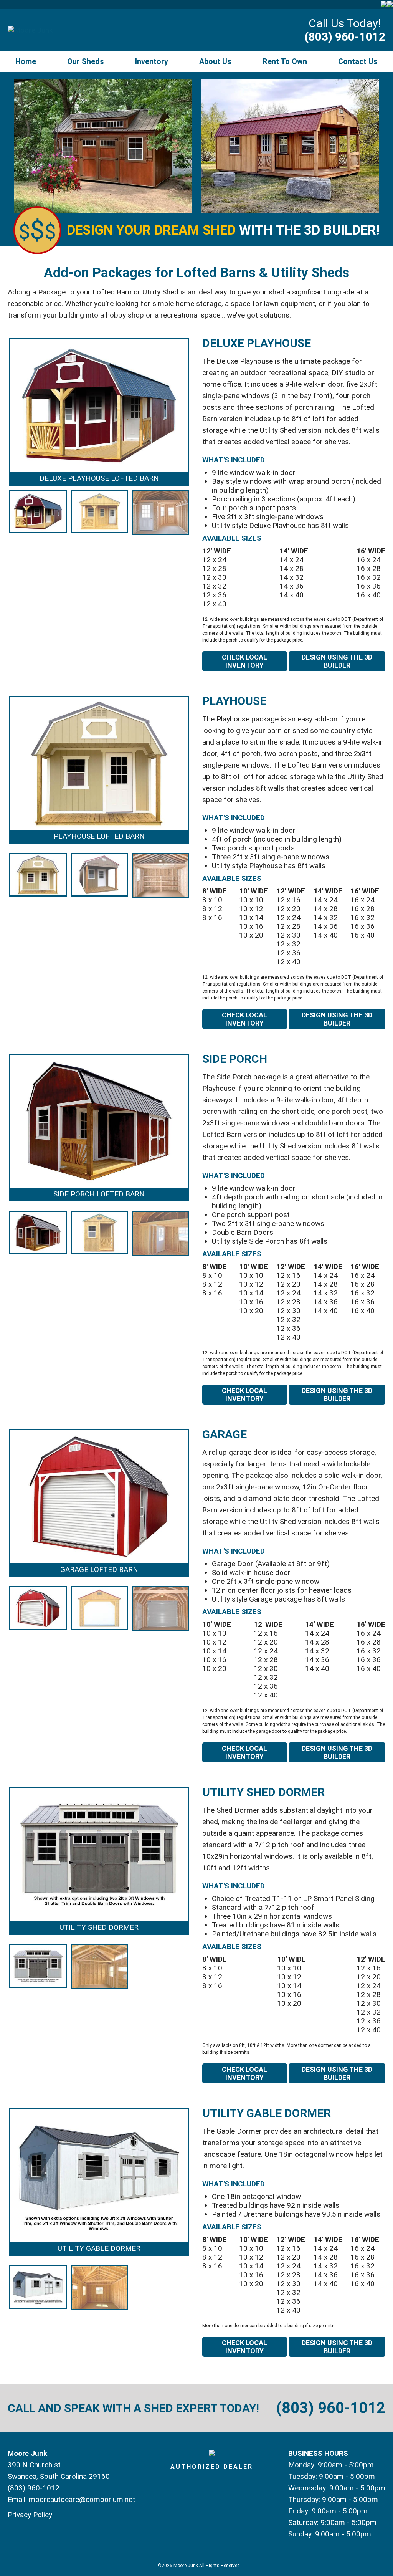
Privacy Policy (30, 2515)
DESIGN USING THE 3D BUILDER (337, 661)
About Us (215, 61)
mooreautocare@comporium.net (82, 2499)
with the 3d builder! (223, 230)
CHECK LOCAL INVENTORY (244, 661)
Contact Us (358, 61)
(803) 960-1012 (345, 37)
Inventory (152, 61)
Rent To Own (285, 61)
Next (201, 437)
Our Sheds (86, 61)
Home (26, 61)
